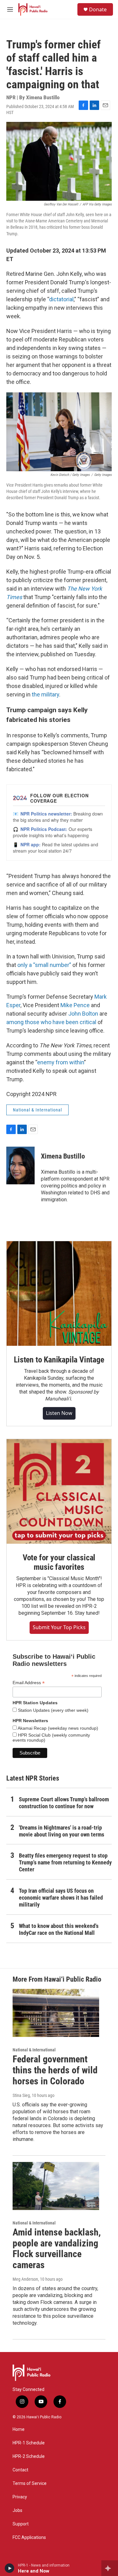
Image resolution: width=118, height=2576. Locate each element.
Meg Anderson (25, 2279)
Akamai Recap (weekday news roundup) (57, 1728)
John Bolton (83, 1014)
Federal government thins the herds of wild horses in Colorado (55, 2070)
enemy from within (61, 1062)
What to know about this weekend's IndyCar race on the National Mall (59, 1929)
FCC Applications (29, 2538)
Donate (98, 9)
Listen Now (59, 1413)
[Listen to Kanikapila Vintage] (59, 1293)
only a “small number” (44, 965)
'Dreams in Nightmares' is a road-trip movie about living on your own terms (62, 1831)
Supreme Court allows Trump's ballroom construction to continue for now (64, 1803)
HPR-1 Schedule (29, 2443)
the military (45, 694)
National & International (37, 1110)
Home (19, 2429)
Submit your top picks (59, 1627)
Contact (20, 2470)
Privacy (20, 2497)
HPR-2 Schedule (29, 2456)
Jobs (17, 2511)
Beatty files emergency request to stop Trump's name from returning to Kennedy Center (65, 1862)
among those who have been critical (51, 1022)
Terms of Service (30, 2483)
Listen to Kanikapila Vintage (59, 1360)
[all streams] (110, 2568)
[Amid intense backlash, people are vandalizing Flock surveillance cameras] (56, 2186)
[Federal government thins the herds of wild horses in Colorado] (56, 2013)
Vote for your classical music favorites (59, 1562)
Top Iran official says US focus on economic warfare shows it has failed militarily (61, 1898)
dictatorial (61, 299)
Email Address (29, 1683)
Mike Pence (75, 1005)
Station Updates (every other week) (53, 1710)
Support (21, 2524)
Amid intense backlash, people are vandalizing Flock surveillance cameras (57, 2249)
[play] (10, 2568)
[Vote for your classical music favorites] (59, 1491)
